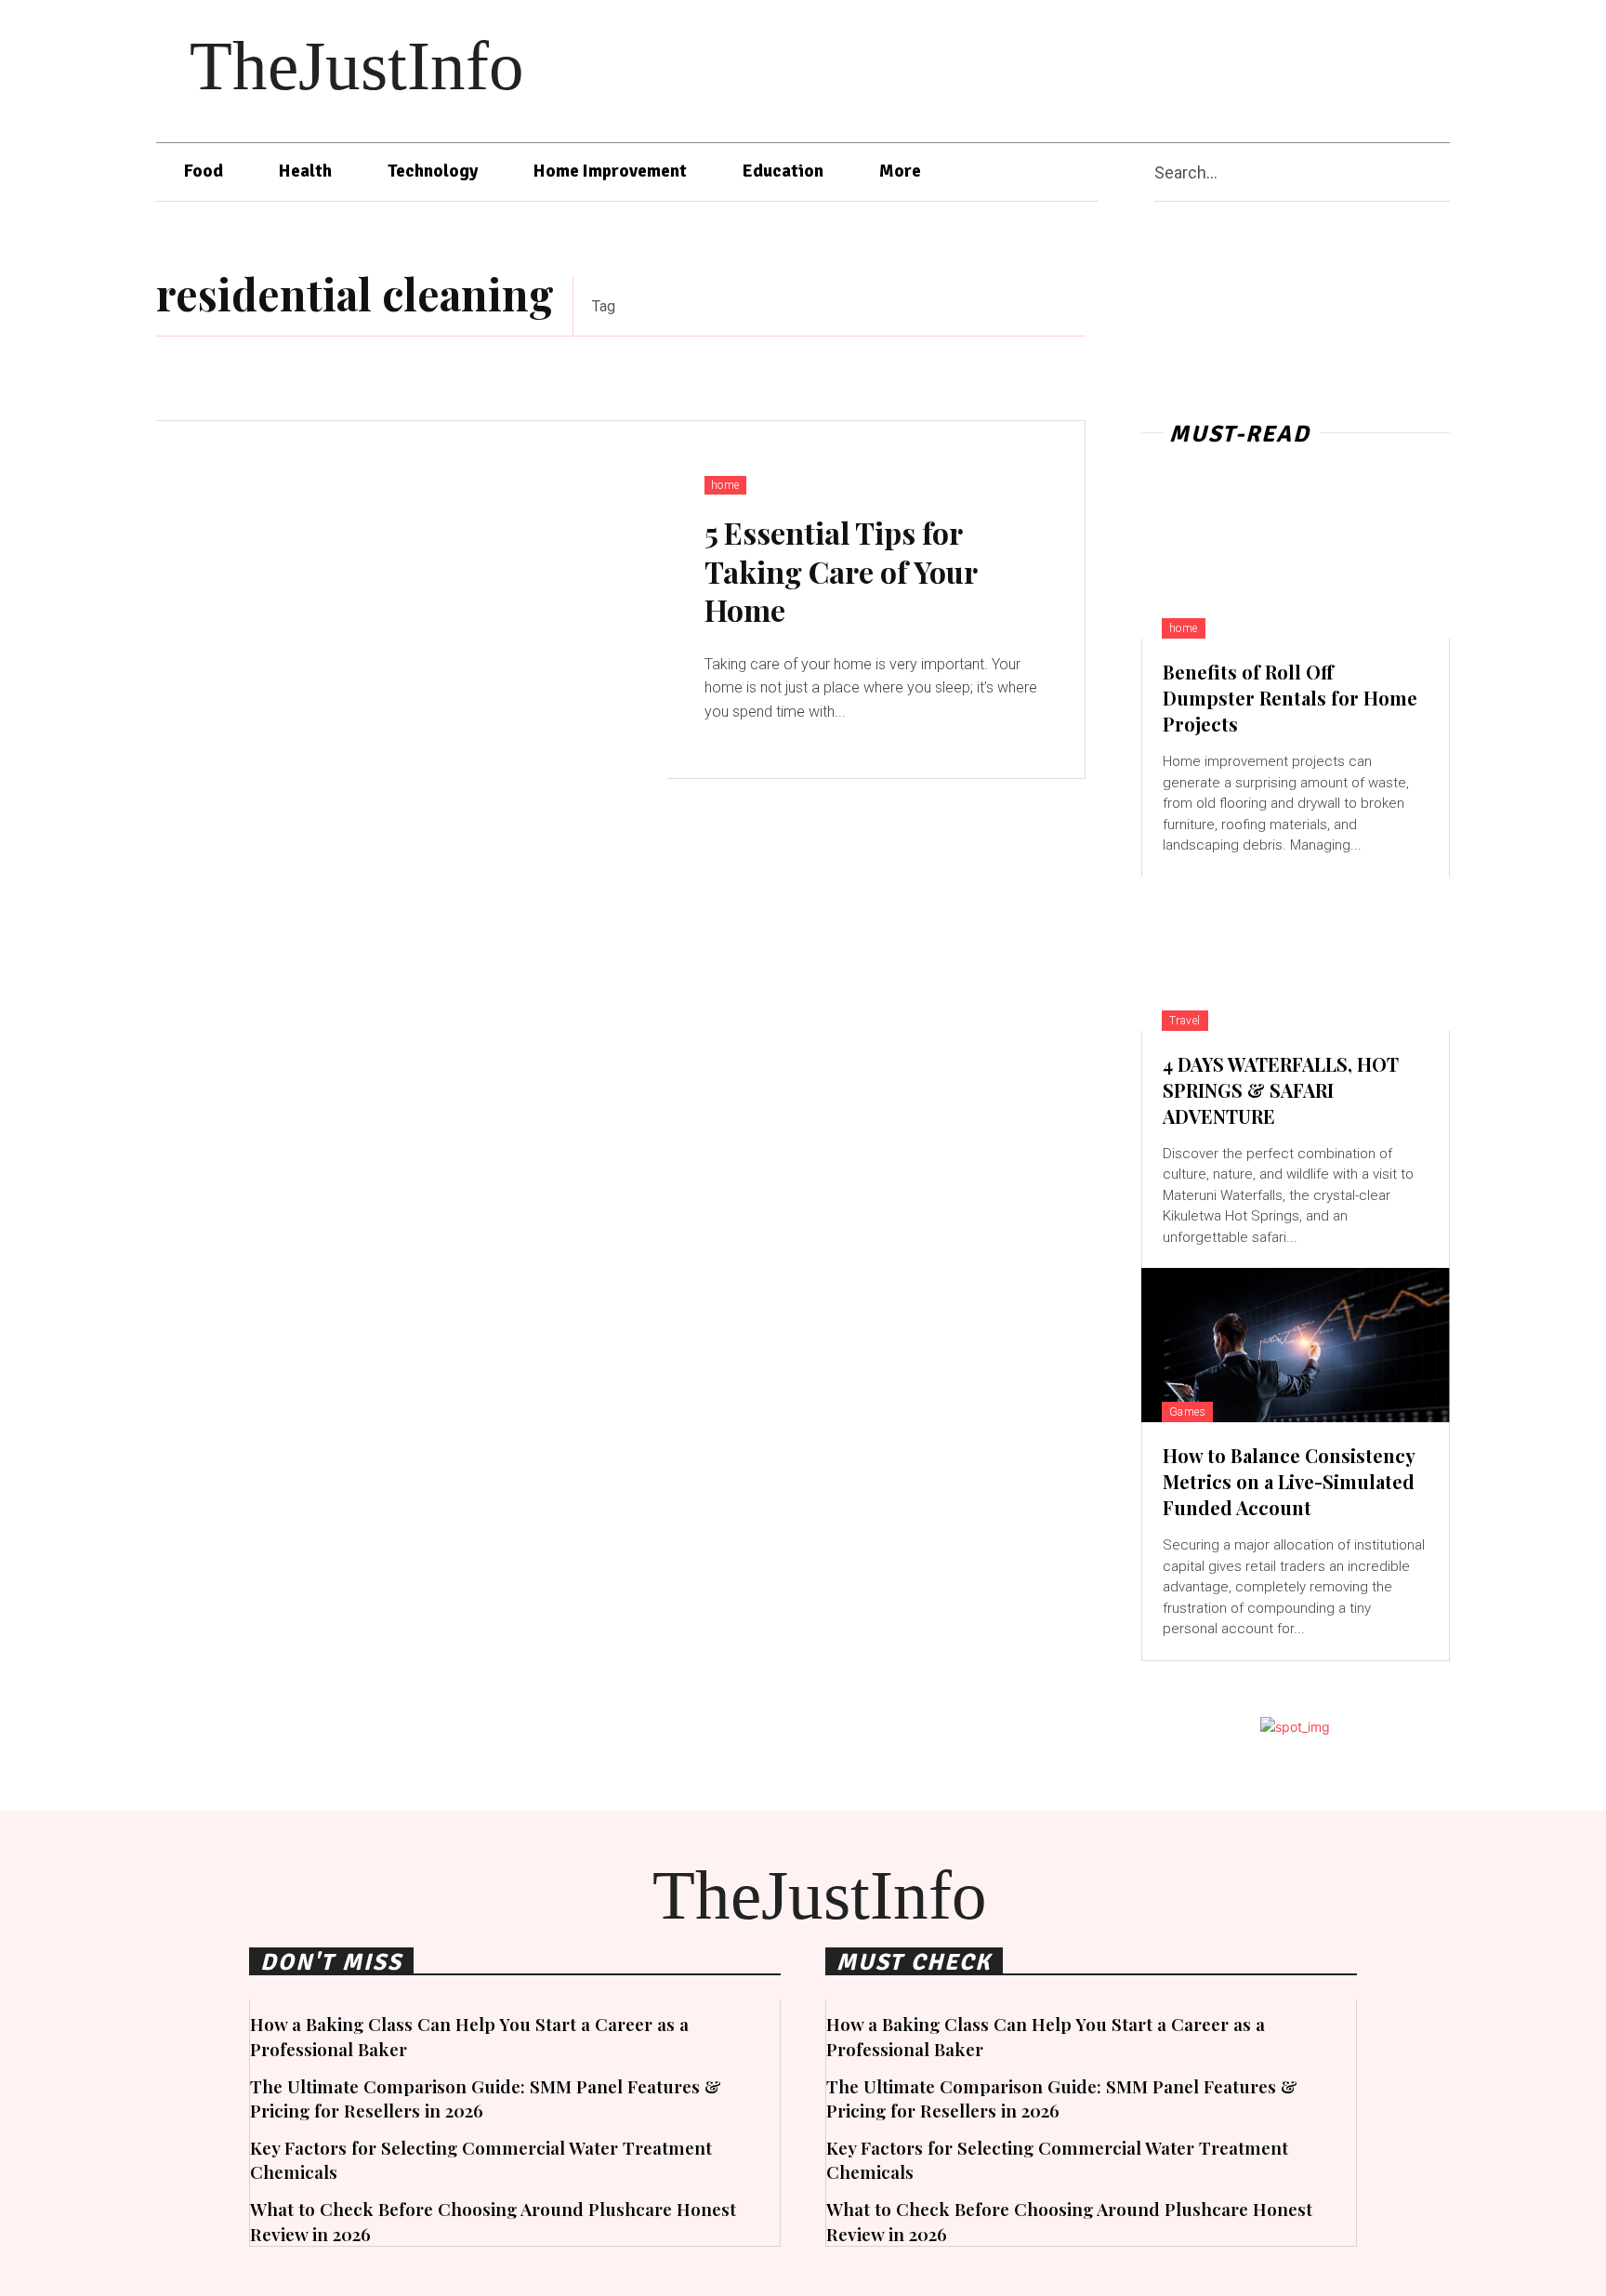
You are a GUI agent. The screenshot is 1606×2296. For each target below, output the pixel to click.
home (725, 485)
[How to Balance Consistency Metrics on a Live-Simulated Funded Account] (1296, 1345)
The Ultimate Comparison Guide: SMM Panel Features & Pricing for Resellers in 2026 (486, 2098)
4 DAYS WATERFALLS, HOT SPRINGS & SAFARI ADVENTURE (1281, 1090)
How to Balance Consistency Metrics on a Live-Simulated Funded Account (1289, 1481)
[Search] (1442, 172)
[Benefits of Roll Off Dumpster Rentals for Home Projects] (1296, 561)
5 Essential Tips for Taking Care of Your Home (841, 571)
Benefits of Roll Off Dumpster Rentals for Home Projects (1290, 698)
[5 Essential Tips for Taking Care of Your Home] (412, 600)
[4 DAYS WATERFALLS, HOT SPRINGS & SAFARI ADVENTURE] (1296, 954)
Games (1188, 1412)
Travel (1185, 1021)
